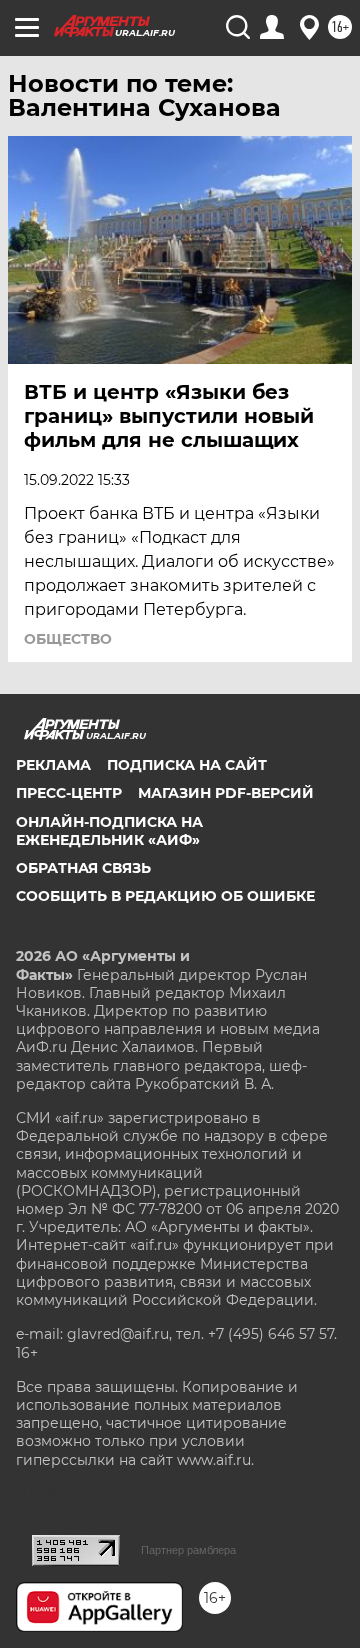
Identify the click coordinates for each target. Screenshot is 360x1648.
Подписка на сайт (187, 765)
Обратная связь (83, 868)
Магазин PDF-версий (226, 793)
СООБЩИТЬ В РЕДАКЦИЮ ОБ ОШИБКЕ (165, 896)
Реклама (53, 765)
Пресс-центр (69, 793)
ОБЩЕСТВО (68, 639)
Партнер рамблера (188, 1550)
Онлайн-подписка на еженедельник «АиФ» (109, 831)
